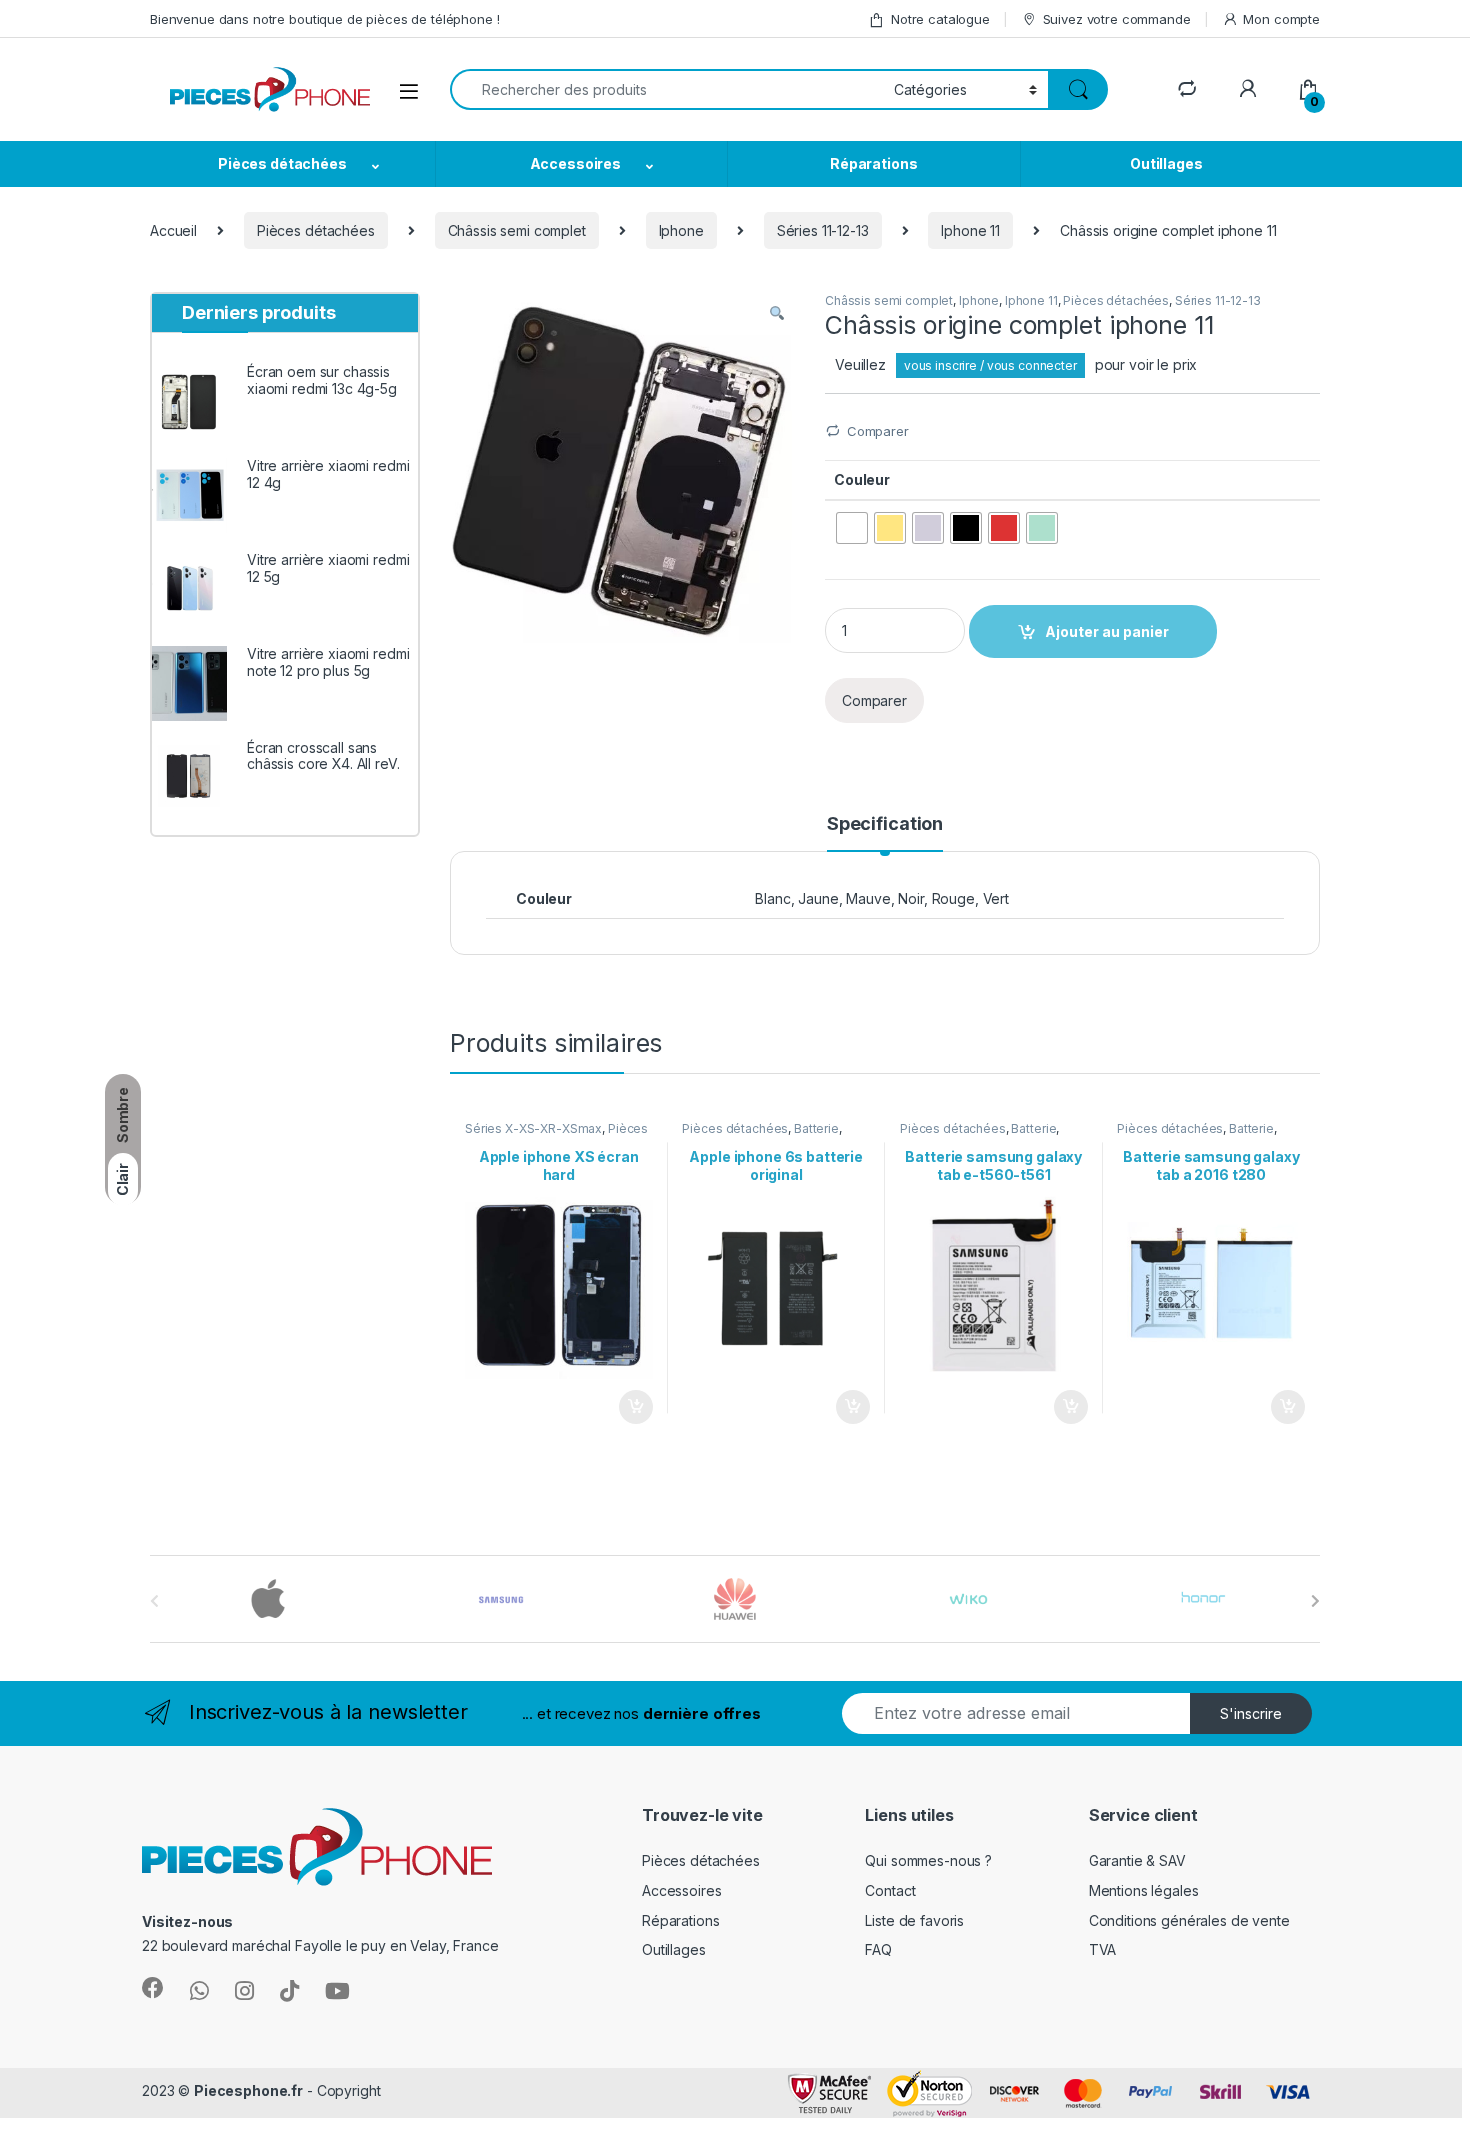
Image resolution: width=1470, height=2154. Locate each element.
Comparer (878, 431)
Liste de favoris (914, 1920)
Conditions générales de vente (1189, 1920)
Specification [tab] (885, 824)
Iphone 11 (970, 230)
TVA (1103, 1949)
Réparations (873, 163)
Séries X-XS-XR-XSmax (533, 1128)
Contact (890, 1890)
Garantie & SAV (1137, 1860)
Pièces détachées (282, 163)
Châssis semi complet (517, 230)
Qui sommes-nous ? (928, 1860)
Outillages (1166, 163)
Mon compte (1281, 19)
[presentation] (1315, 1601)
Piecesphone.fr (248, 2090)
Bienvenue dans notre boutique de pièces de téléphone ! (324, 19)
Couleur (862, 479)
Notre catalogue (940, 19)
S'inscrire (1251, 1713)
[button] (777, 314)
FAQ (878, 1949)
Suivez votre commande (1117, 19)
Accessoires (575, 163)
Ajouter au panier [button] (629, 1407)
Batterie (816, 1128)
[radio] (852, 528)
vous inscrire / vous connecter (990, 365)
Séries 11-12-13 (823, 230)
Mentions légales (1144, 1890)
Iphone (681, 230)
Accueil (173, 230)
